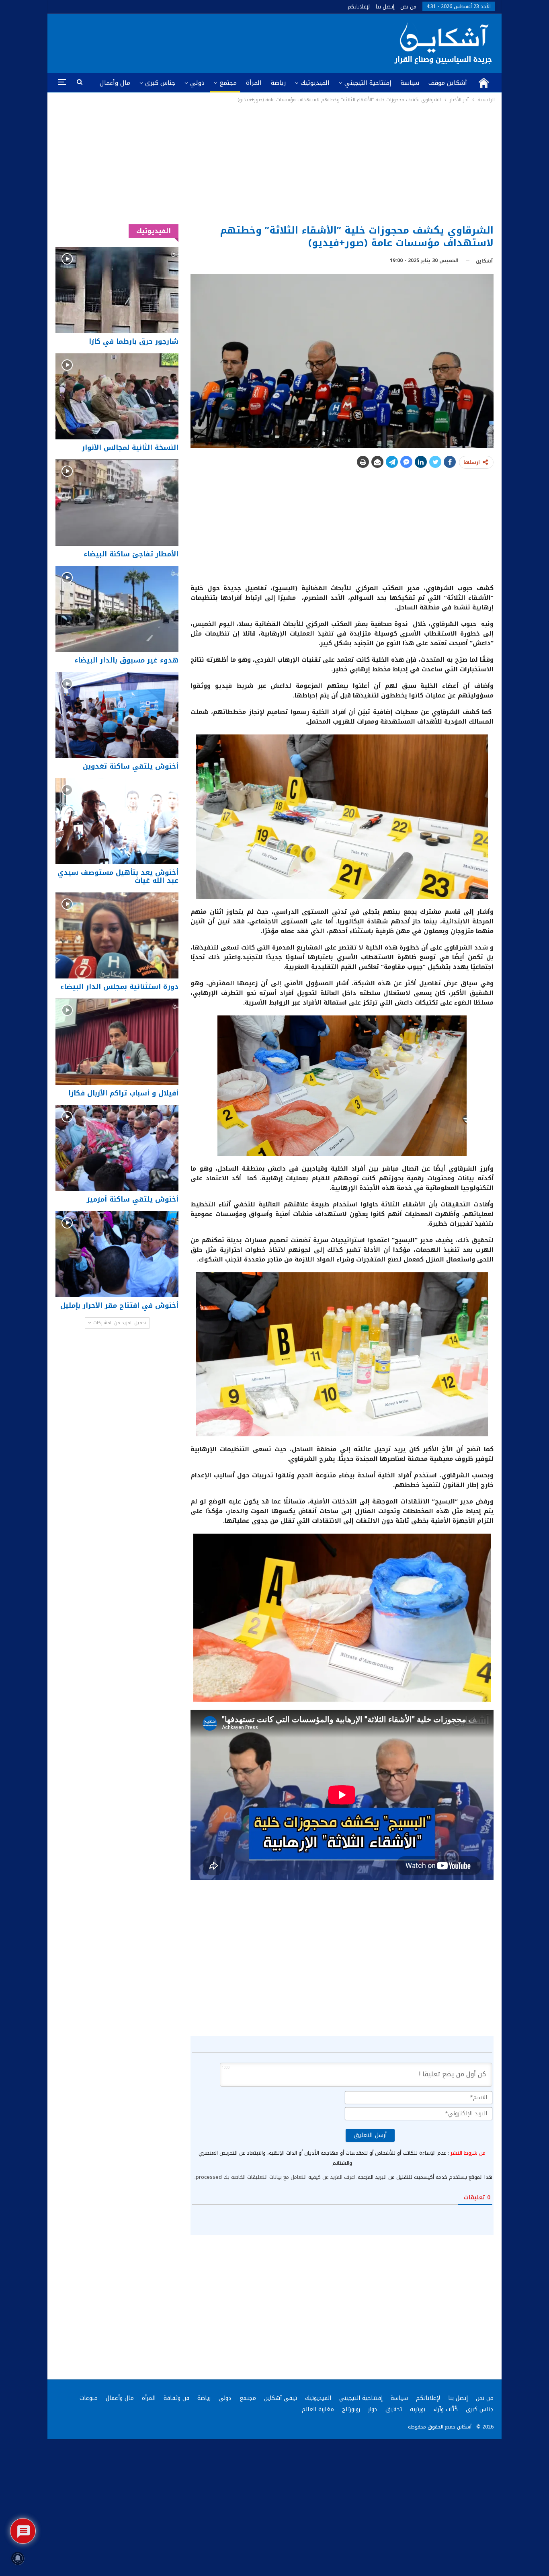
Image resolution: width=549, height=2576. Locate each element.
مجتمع (228, 83)
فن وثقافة (176, 2398)
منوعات (89, 2398)
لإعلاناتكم (359, 7)
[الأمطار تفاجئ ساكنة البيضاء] (117, 502)
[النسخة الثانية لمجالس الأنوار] (117, 396)
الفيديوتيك (315, 83)
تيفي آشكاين (281, 2398)
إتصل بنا (385, 7)
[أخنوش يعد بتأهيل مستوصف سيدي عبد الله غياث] (117, 821)
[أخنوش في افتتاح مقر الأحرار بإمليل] (117, 1254)
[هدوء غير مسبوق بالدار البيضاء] (117, 609)
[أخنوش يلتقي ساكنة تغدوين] (117, 715)
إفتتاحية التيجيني (368, 83)
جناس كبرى (160, 83)
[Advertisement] (275, 164)
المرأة (254, 83)
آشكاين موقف (448, 83)
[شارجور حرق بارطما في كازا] (117, 290)
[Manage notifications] (18, 2558)
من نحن (408, 7)
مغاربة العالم (318, 2409)
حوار (373, 2409)
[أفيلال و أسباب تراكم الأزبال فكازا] (117, 1042)
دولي (197, 83)
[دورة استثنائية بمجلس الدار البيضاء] (117, 935)
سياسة (410, 83)
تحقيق (394, 2409)
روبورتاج (351, 2409)
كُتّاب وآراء (446, 2409)
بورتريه (418, 2409)
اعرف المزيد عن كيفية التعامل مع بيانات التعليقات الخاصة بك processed (275, 2177)
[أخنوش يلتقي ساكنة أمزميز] (117, 1148)
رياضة (278, 83)
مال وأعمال (115, 83)
